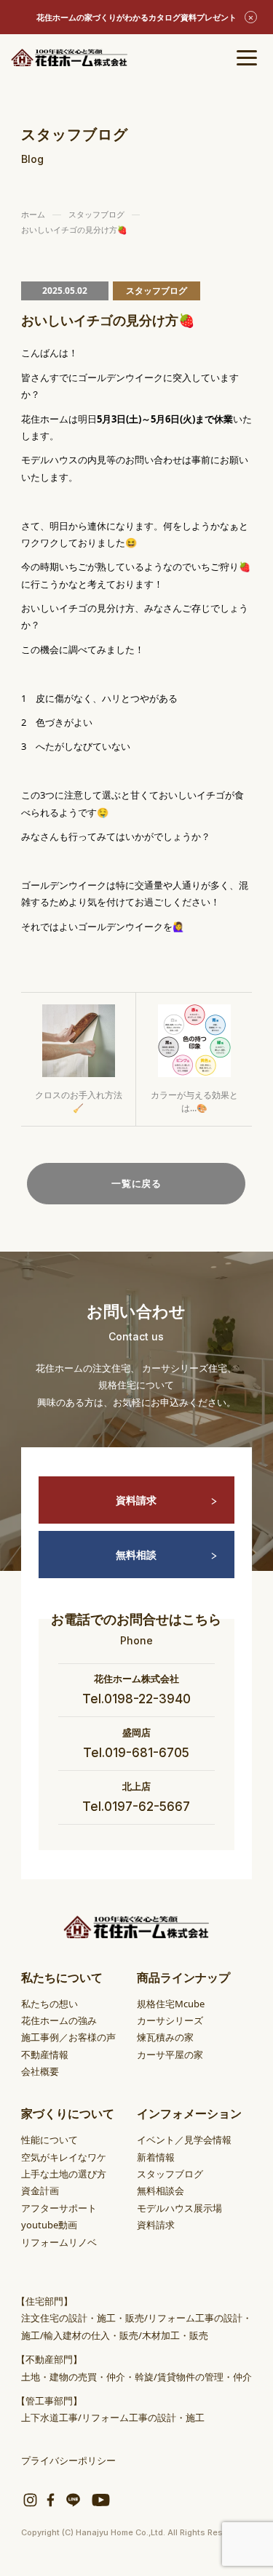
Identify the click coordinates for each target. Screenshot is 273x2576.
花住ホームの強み (59, 2020)
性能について (50, 2140)
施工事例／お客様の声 (68, 2037)
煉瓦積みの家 (165, 2037)
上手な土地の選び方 (64, 2174)
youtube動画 (49, 2225)
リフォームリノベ (59, 2242)
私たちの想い (50, 2004)
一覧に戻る (136, 1183)
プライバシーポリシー (68, 2460)
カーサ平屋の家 (170, 2055)
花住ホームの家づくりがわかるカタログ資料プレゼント (136, 17)
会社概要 (40, 2071)
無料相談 (136, 1555)
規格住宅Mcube (171, 2004)
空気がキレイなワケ (64, 2157)
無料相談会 (161, 2191)
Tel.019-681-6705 (136, 1753)
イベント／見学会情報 (184, 2140)
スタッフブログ (170, 2174)
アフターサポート (59, 2208)
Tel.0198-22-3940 (136, 1699)
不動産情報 (45, 2055)
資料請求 (136, 1500)
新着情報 (156, 2157)
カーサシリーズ (170, 2020)
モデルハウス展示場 (179, 2208)
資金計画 (40, 2191)
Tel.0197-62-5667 (136, 1807)
